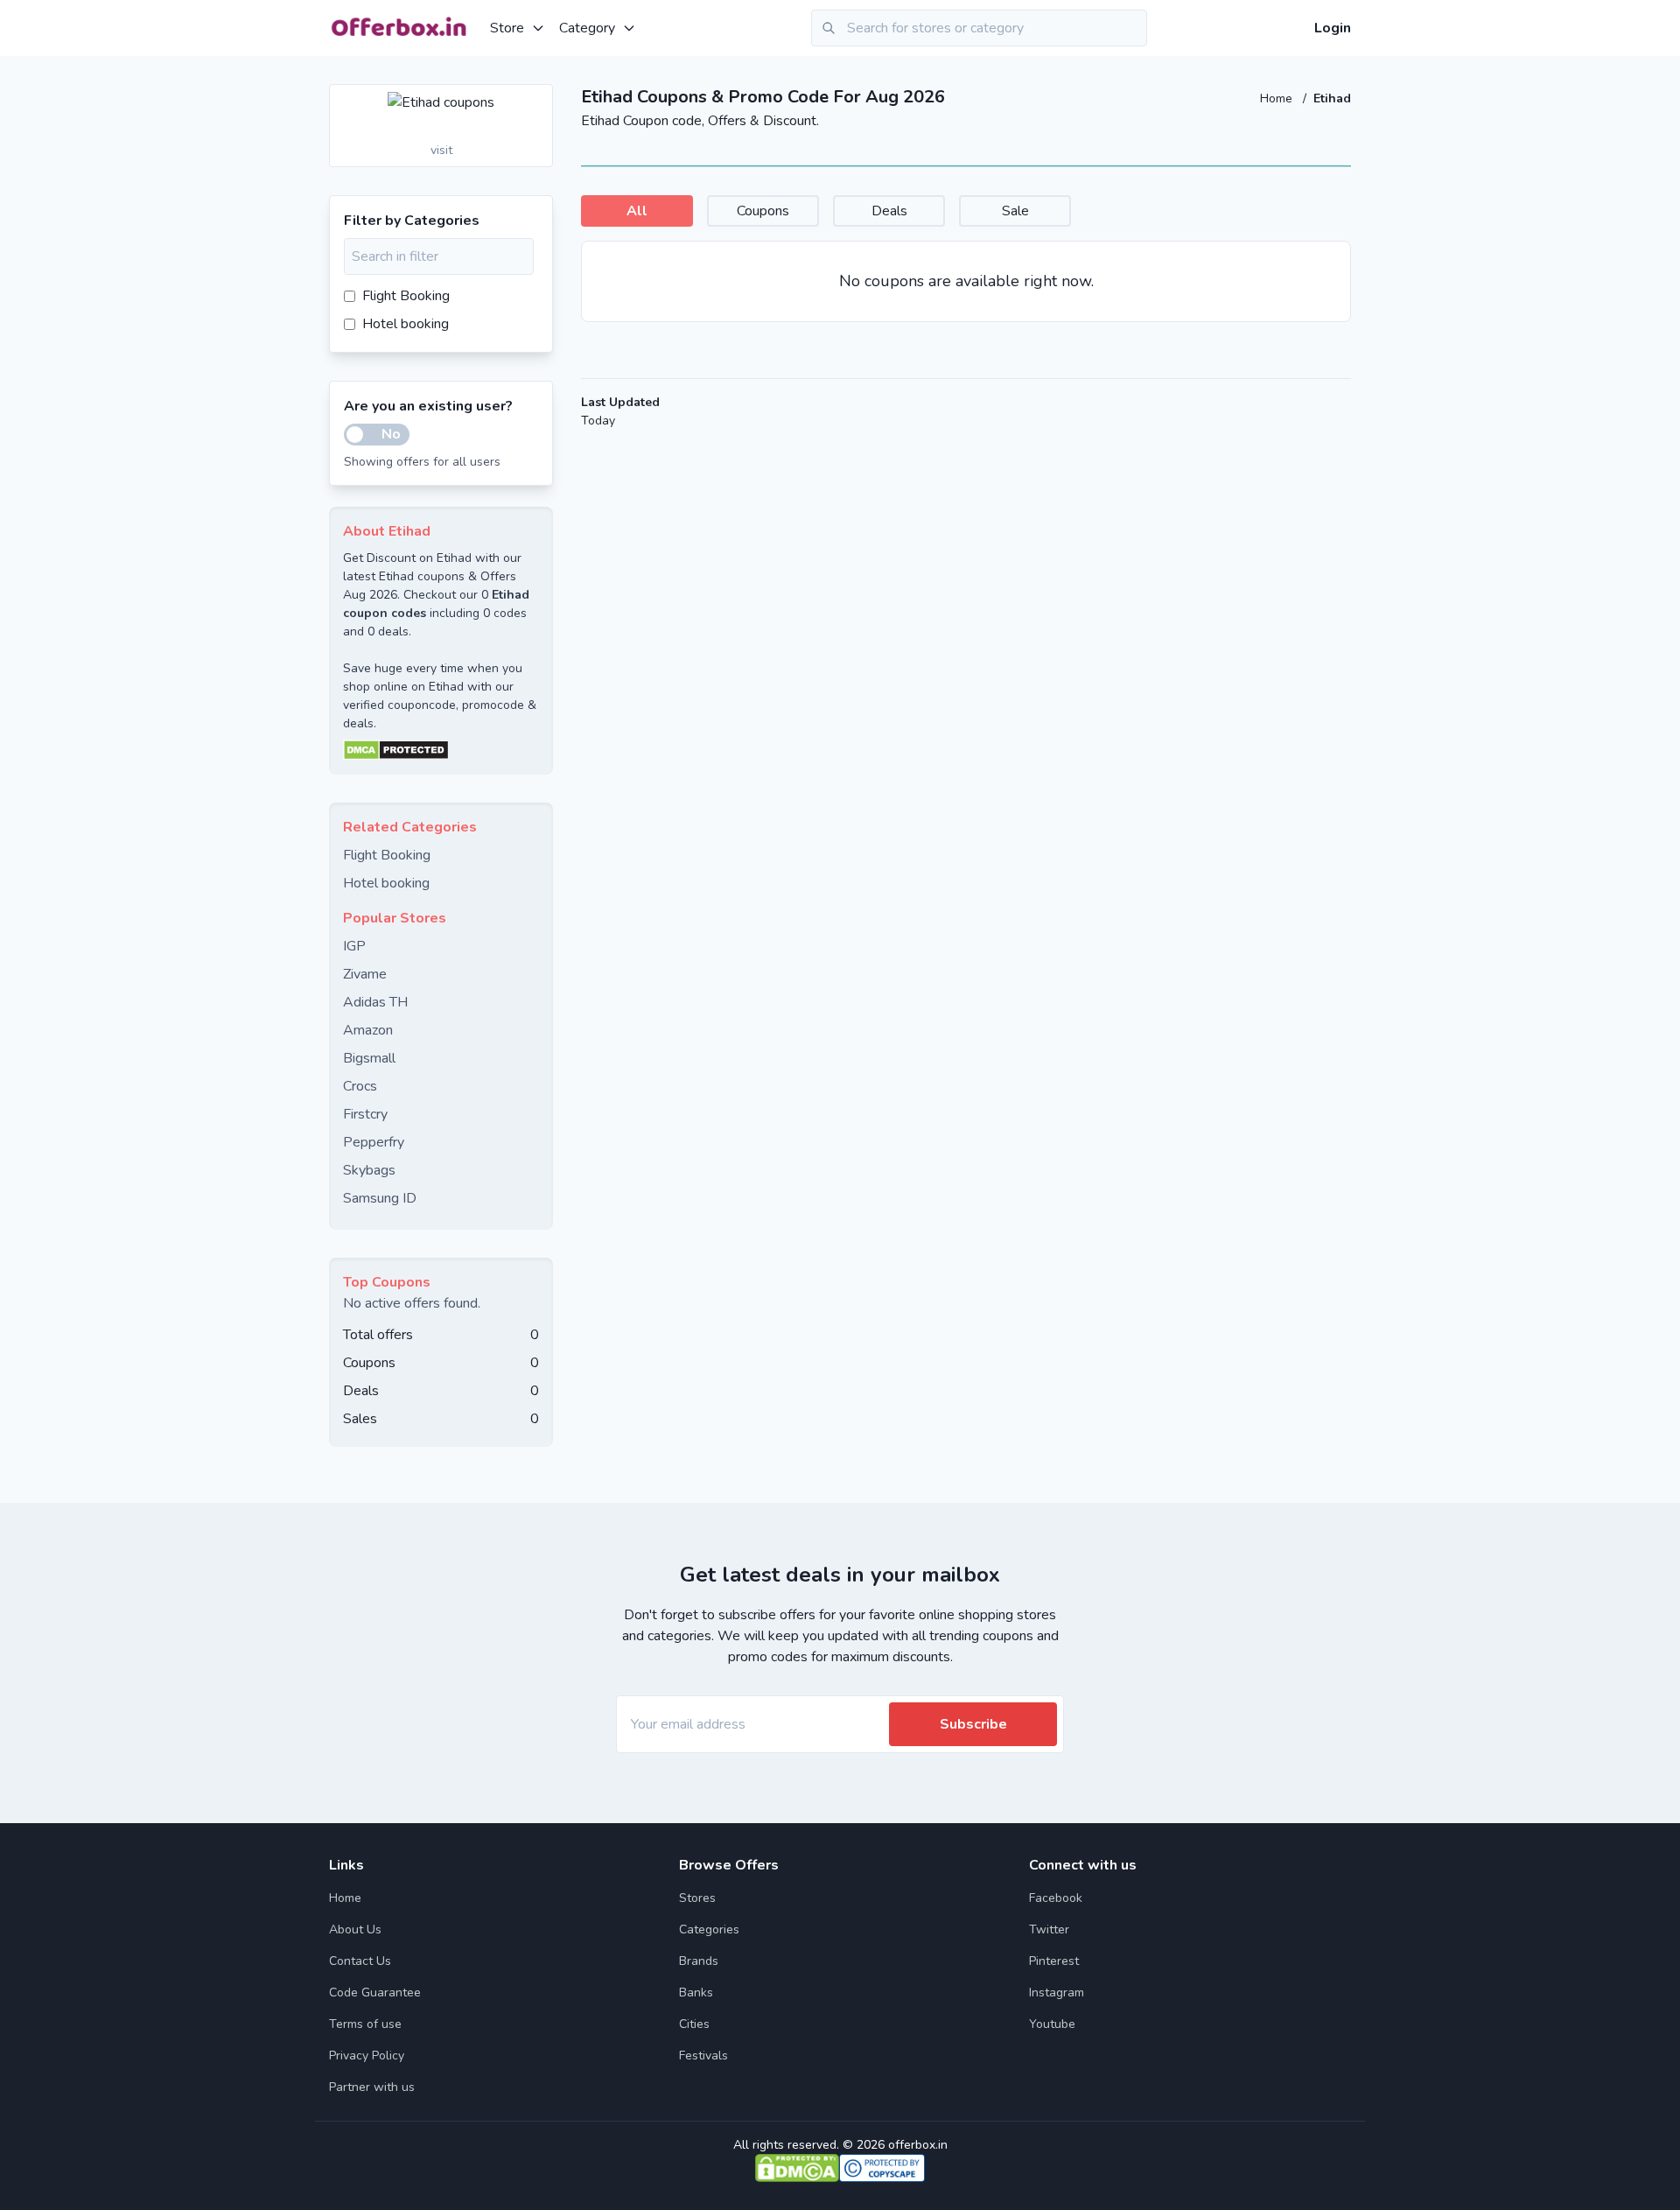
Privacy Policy (367, 2056)
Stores (697, 1898)
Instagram (1057, 1993)
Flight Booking (406, 296)
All (637, 211)
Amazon (368, 1030)
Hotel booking (406, 324)
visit (441, 150)
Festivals (703, 2056)
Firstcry (365, 1114)
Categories (709, 1929)
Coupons (763, 211)
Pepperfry (374, 1142)
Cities (694, 2024)
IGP (354, 946)
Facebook (1056, 1898)
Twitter (1049, 1929)
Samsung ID (380, 1198)
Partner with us (372, 2087)
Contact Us (360, 1961)
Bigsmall (369, 1058)
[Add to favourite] (538, 99)
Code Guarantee (375, 1993)
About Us (355, 1929)
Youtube (1052, 2024)
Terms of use (365, 2024)
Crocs (360, 1086)
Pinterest (1054, 1961)
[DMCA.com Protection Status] (441, 750)
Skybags (369, 1170)
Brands (699, 1961)
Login (1333, 28)
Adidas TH (375, 1002)
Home (1278, 98)
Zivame (365, 974)
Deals (889, 211)
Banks (696, 1993)
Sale (1015, 211)
